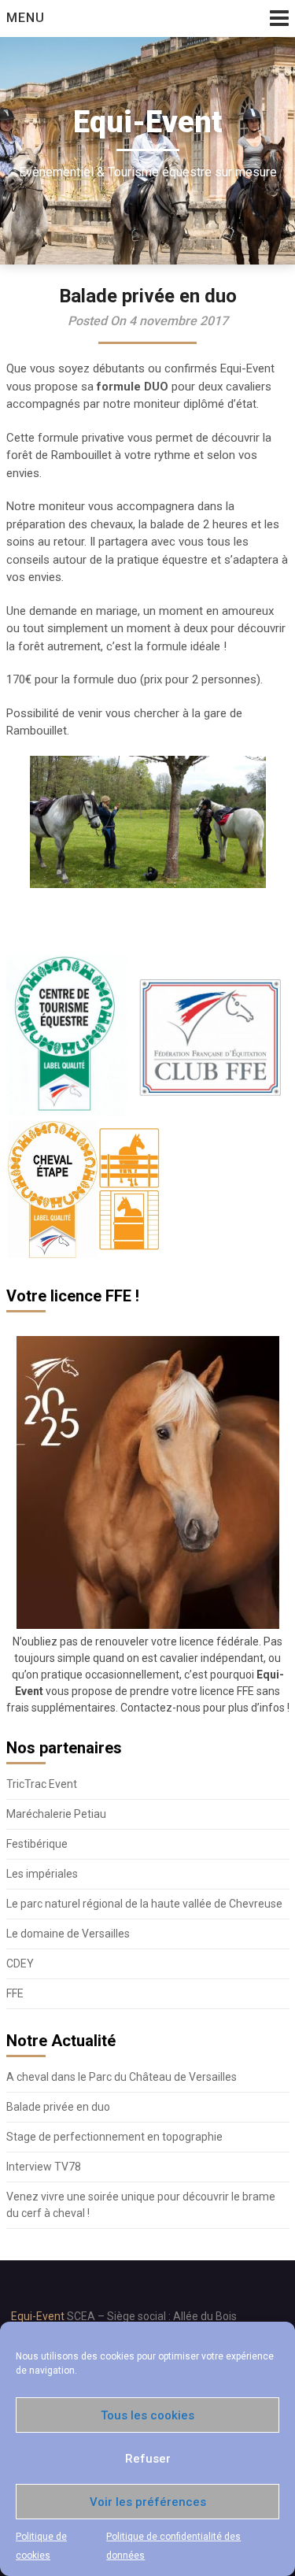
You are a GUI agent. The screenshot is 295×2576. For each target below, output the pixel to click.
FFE (15, 1993)
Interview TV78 (44, 2167)
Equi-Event (38, 2316)
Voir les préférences (148, 2502)
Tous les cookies (147, 2415)
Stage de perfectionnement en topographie (114, 2137)
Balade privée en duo (58, 2107)
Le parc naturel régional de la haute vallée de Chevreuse (144, 1904)
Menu (26, 18)
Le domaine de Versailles (68, 1934)
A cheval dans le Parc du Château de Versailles (122, 2077)
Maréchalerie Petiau (56, 1814)
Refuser (148, 2459)
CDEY (20, 1963)
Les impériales (42, 1874)
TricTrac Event (42, 1784)
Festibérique (37, 1844)
